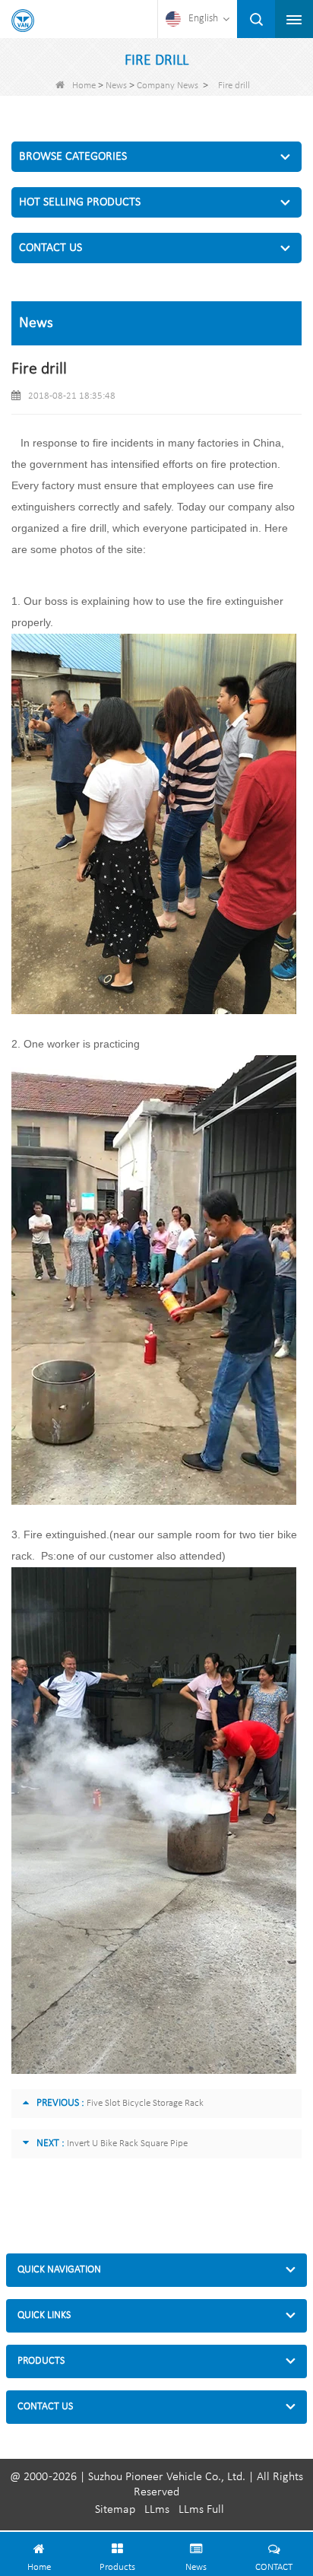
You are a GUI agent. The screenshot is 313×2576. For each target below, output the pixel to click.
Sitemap (115, 2510)
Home (84, 86)
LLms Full (201, 2510)
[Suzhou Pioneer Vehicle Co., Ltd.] (23, 21)
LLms (157, 2510)
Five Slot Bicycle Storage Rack (145, 2103)
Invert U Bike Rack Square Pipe (127, 2143)
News (116, 86)
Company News (168, 86)
